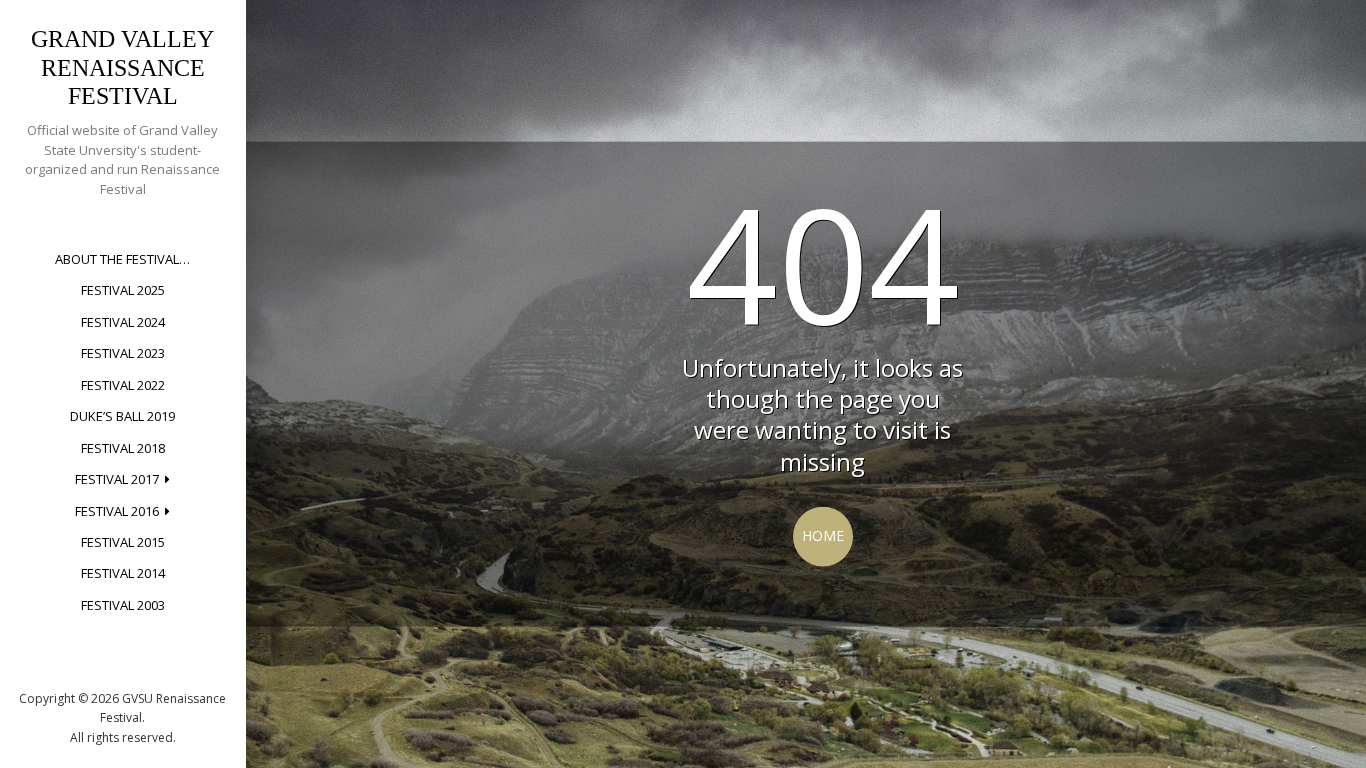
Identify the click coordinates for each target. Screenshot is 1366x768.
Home (823, 535)
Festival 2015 (123, 542)
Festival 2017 (117, 479)
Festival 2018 (123, 448)
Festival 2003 (123, 605)
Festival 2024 (123, 322)
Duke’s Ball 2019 (122, 416)
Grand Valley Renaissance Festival (122, 68)
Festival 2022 (123, 385)
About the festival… (122, 259)
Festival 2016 (117, 511)
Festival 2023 (123, 353)
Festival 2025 (123, 290)
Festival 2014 (123, 573)
